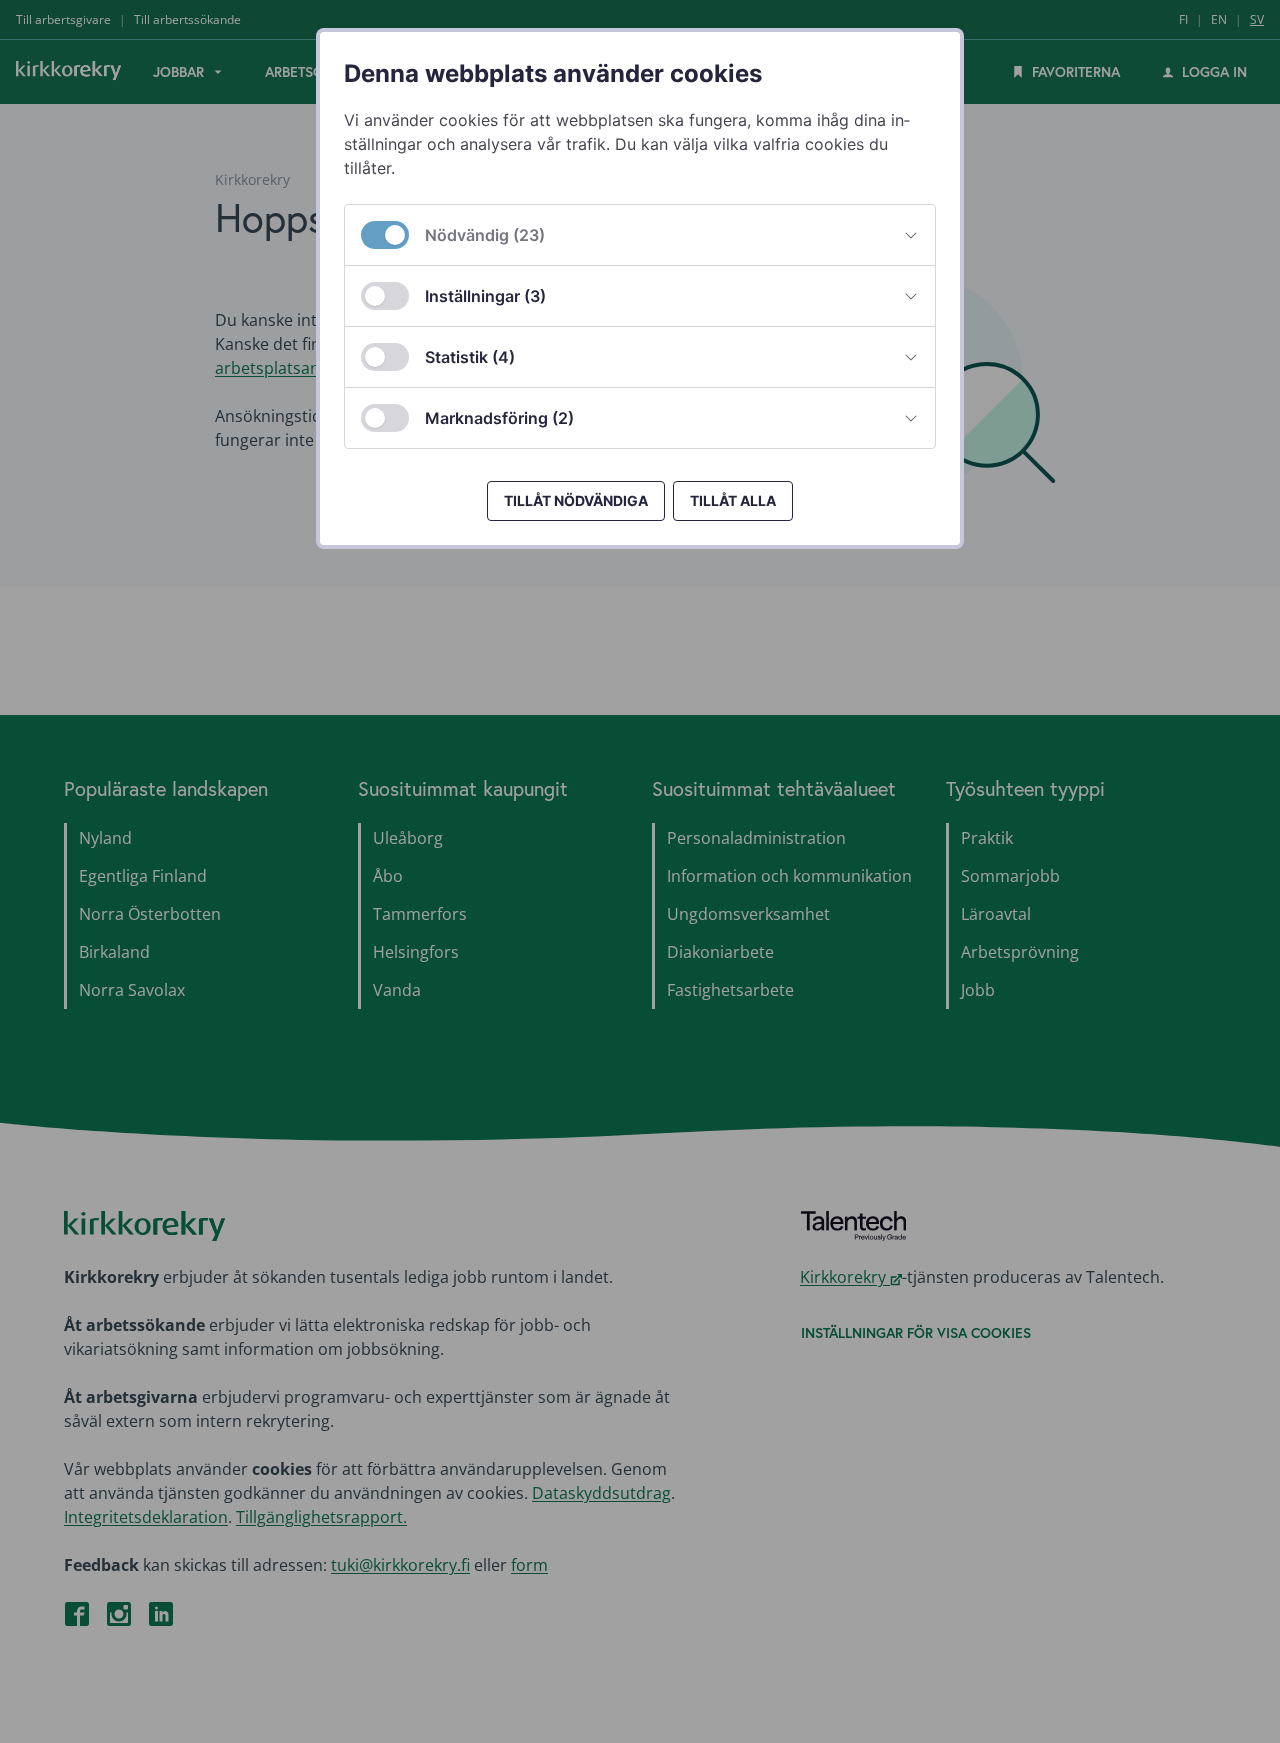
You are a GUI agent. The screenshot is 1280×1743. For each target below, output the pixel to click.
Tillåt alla (733, 500)
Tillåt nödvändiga (576, 500)
